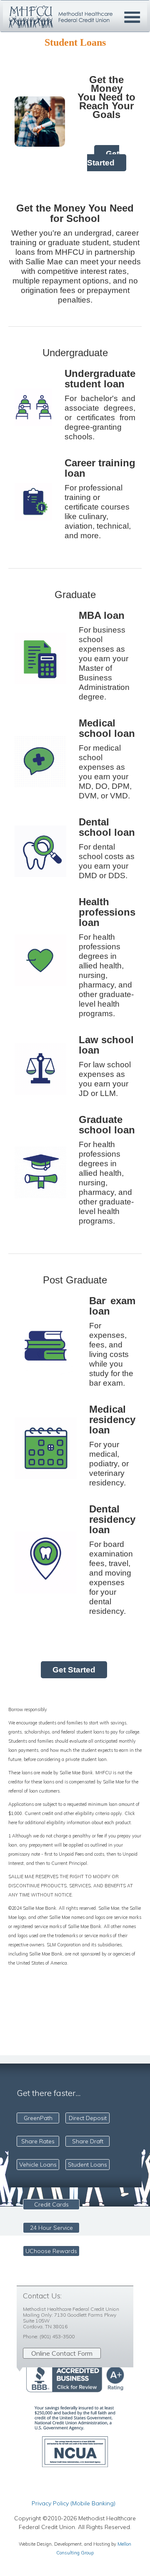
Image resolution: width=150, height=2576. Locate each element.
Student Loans (87, 2165)
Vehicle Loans (38, 2165)
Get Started (103, 158)
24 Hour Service (51, 2228)
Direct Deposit (88, 2118)
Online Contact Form (62, 2353)
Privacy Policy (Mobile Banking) (74, 2503)
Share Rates (38, 2141)
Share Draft (88, 2141)
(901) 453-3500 (57, 2336)
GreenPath (38, 2118)
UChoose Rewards (51, 2251)
